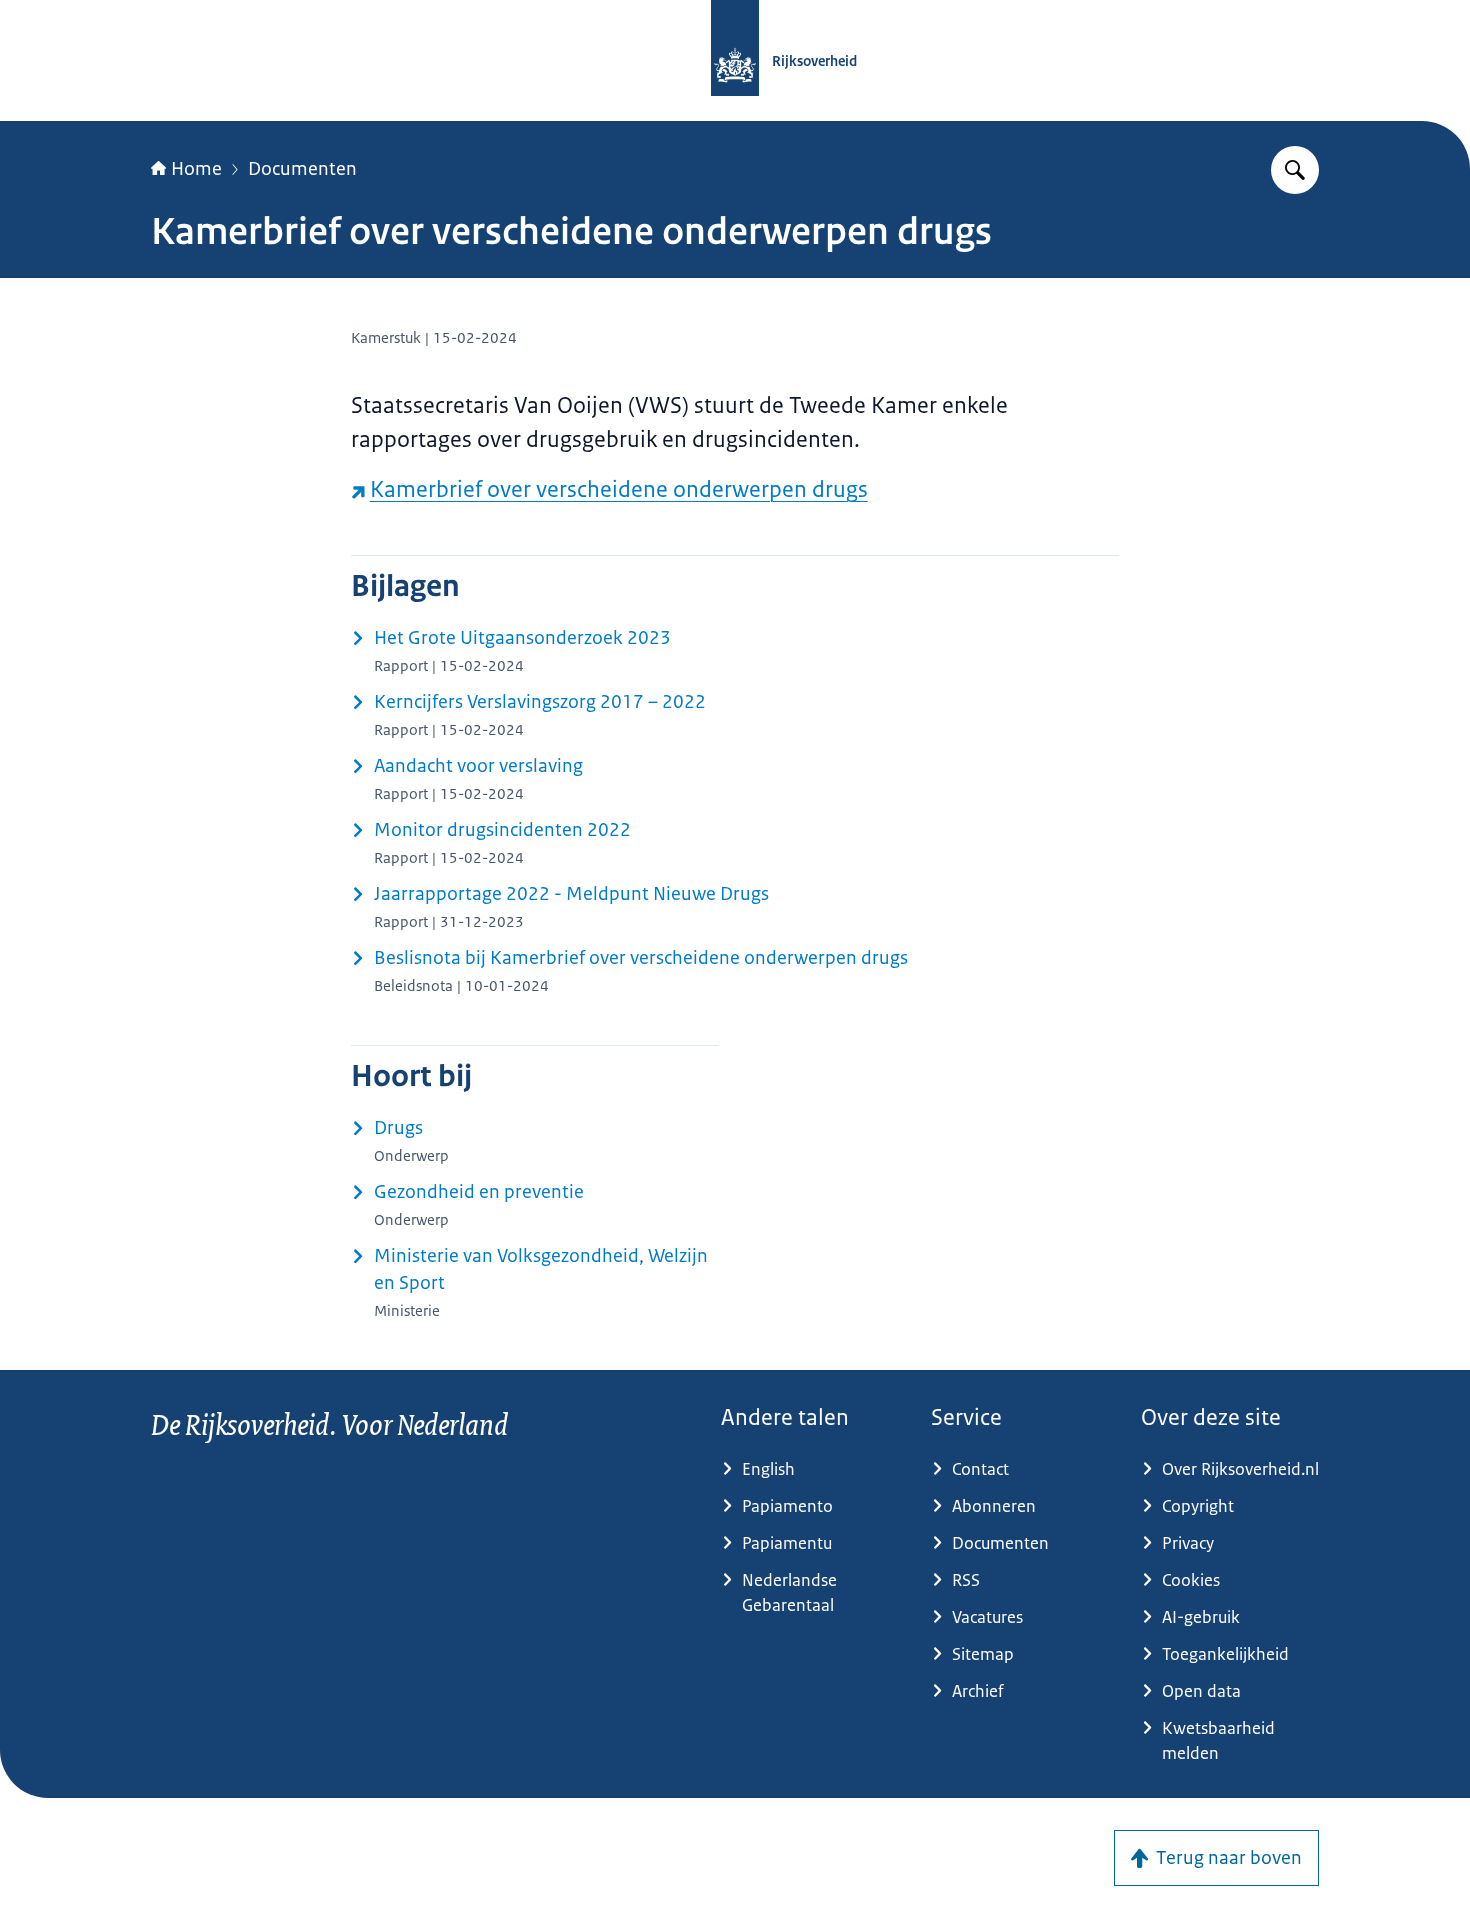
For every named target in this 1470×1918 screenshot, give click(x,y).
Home (196, 169)
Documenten (302, 169)
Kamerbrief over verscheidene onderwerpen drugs (619, 489)
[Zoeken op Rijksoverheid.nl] (1295, 170)
